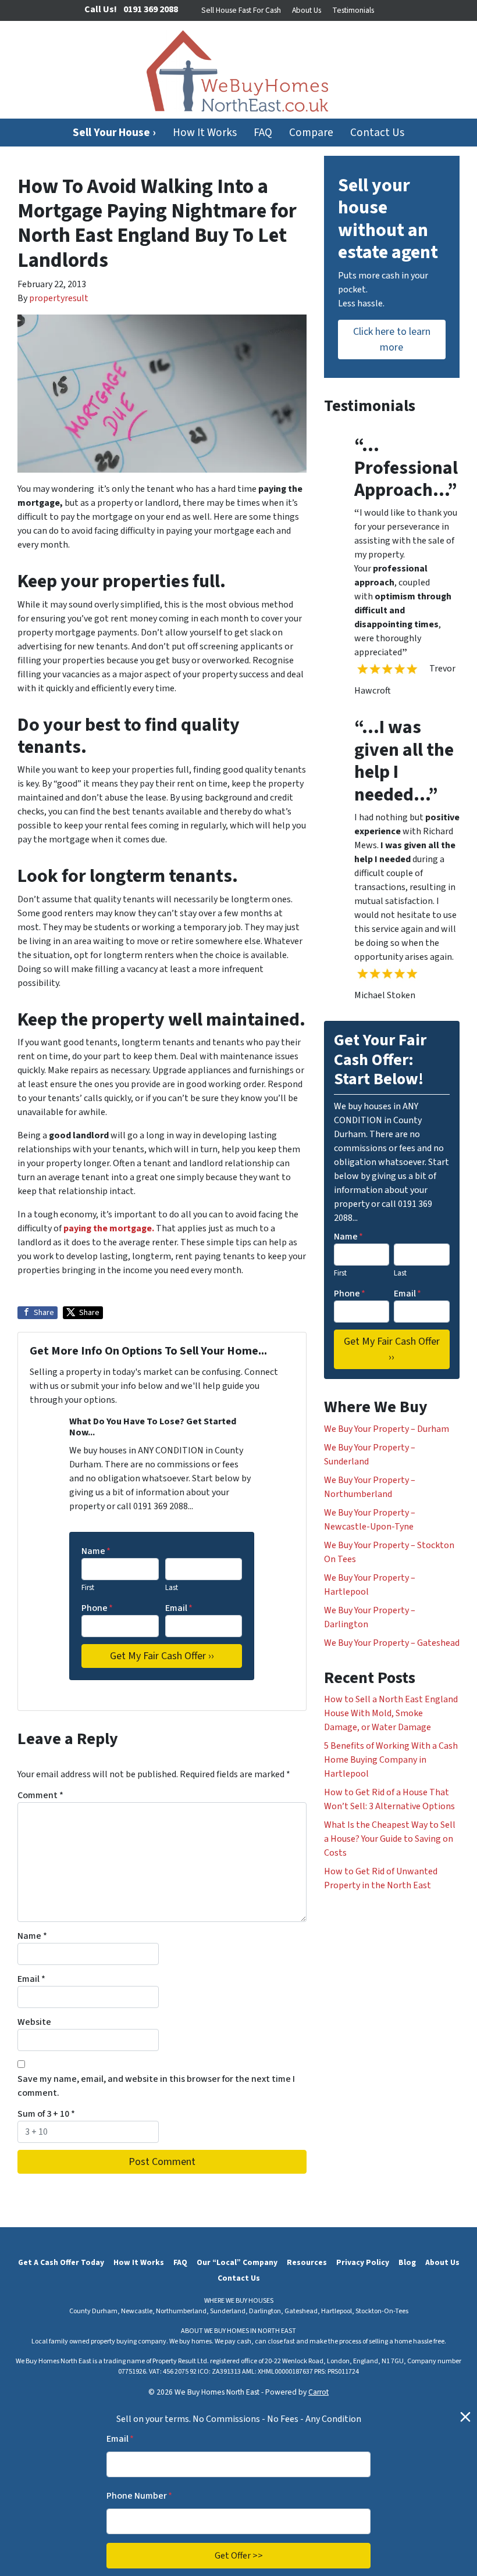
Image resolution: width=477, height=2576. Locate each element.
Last (172, 1588)
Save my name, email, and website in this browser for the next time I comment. (156, 2086)
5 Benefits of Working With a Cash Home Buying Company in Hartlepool (391, 1760)
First (88, 1588)
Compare (311, 133)
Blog (407, 2262)
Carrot (318, 2392)
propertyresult (59, 298)
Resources (307, 2262)
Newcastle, (138, 2311)
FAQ (263, 133)
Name (96, 1551)
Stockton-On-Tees (382, 2311)
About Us (307, 10)
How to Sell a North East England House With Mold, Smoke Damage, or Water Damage (391, 1713)
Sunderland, (229, 2311)
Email (179, 1608)
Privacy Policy (363, 2262)
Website (34, 2022)
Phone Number (139, 2496)
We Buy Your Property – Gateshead (392, 1643)
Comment (40, 1795)
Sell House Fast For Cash (241, 10)
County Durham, (95, 2311)
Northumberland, (182, 2311)
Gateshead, (302, 2311)
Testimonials (353, 10)
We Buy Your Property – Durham (387, 1429)
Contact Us (377, 133)
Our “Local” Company (237, 2262)
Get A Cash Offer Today (61, 2262)
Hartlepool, (338, 2311)
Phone (97, 1608)
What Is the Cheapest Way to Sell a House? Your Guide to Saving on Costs (390, 1839)
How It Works (205, 133)
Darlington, (266, 2311)
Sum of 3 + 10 (46, 2114)
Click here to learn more (392, 340)
